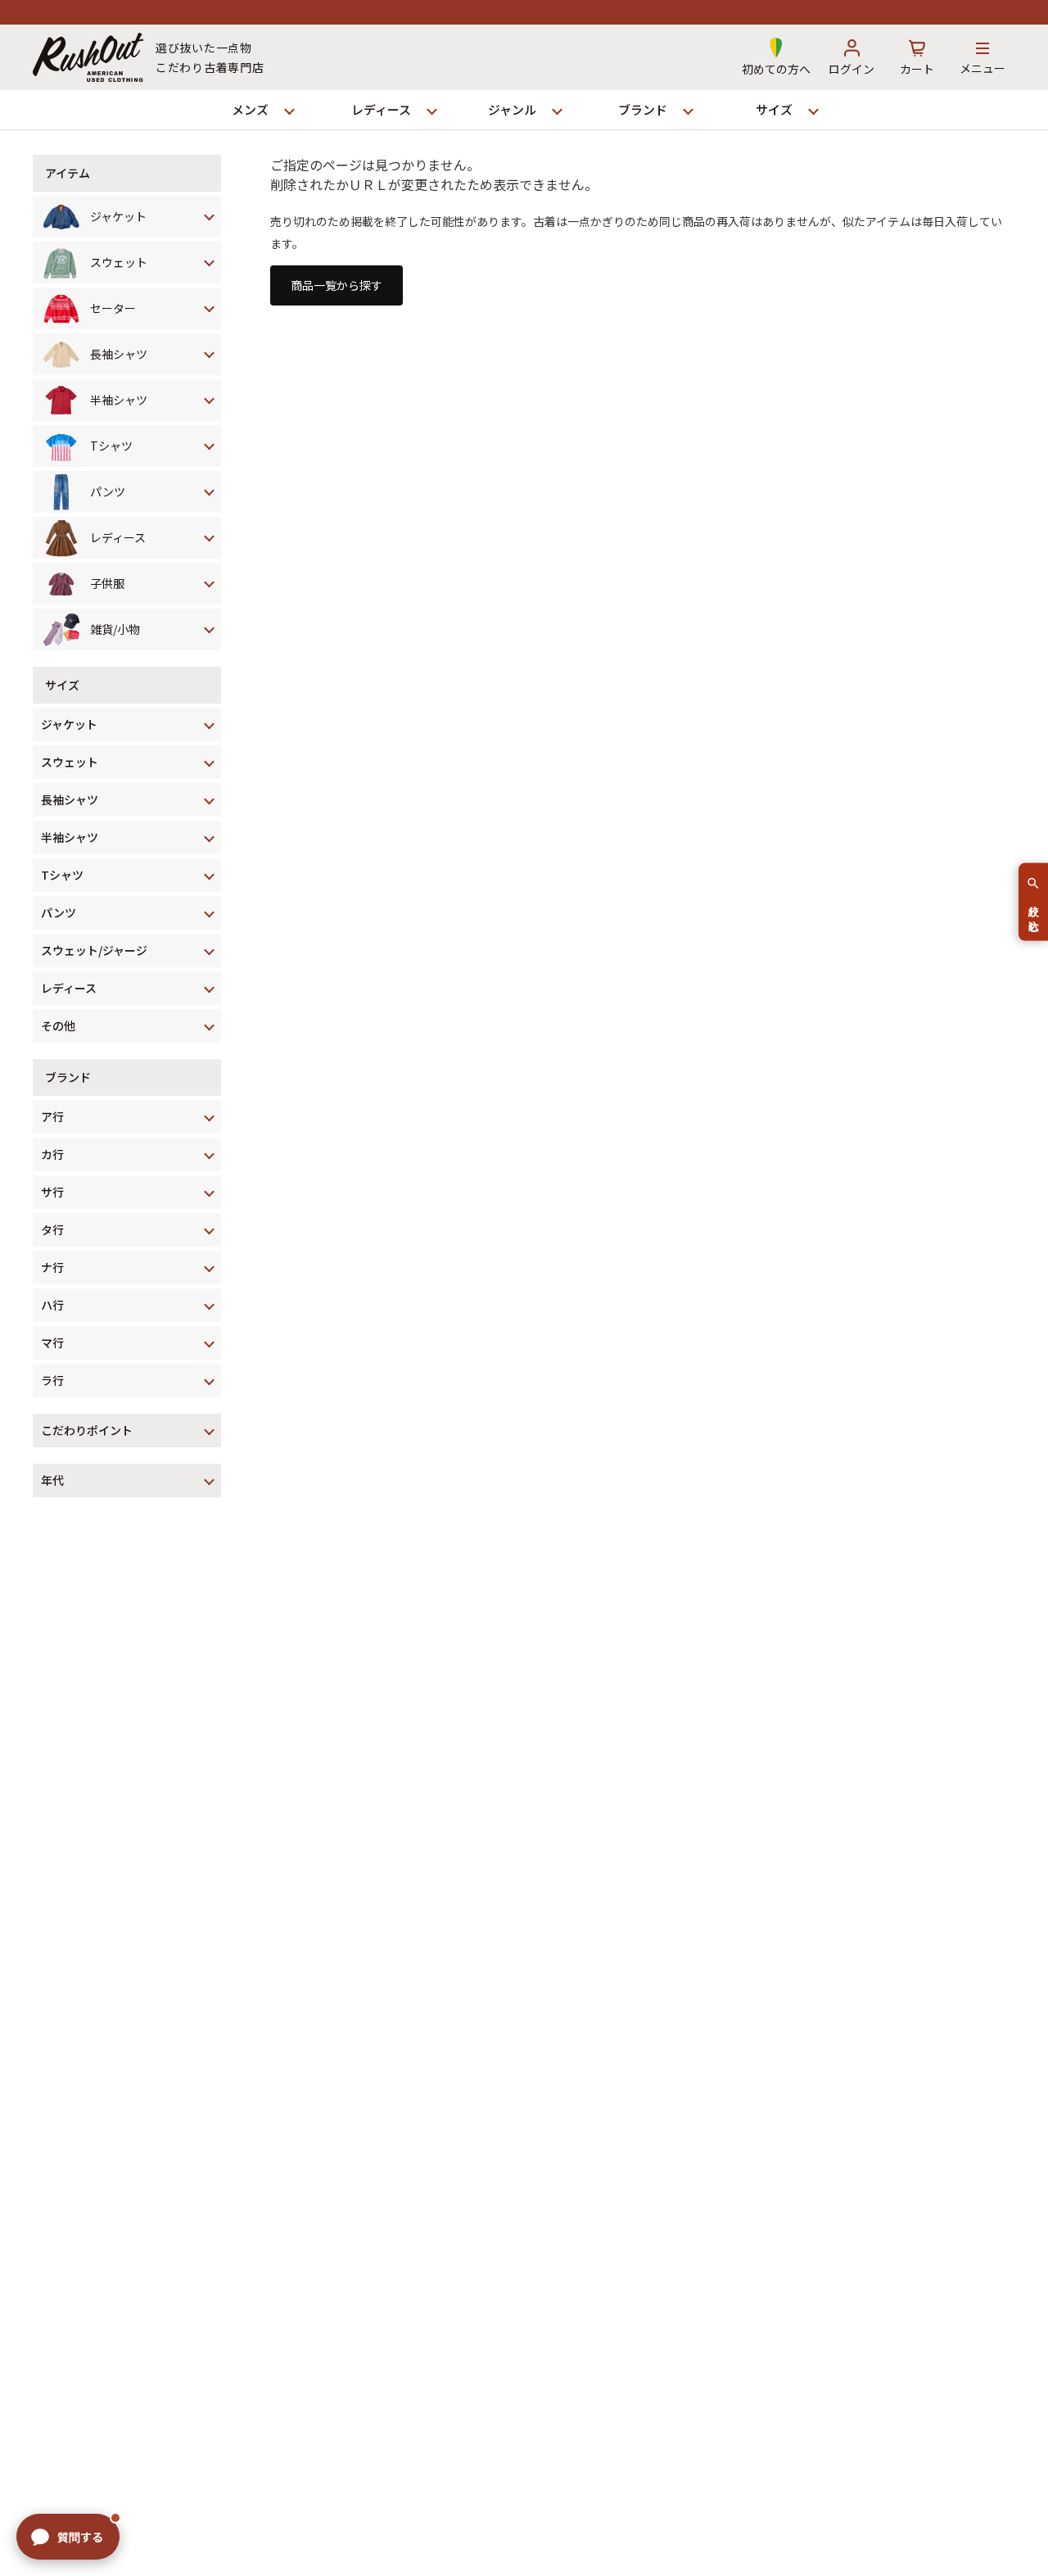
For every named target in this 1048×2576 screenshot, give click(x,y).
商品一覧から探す (337, 285)
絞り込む (1034, 912)
